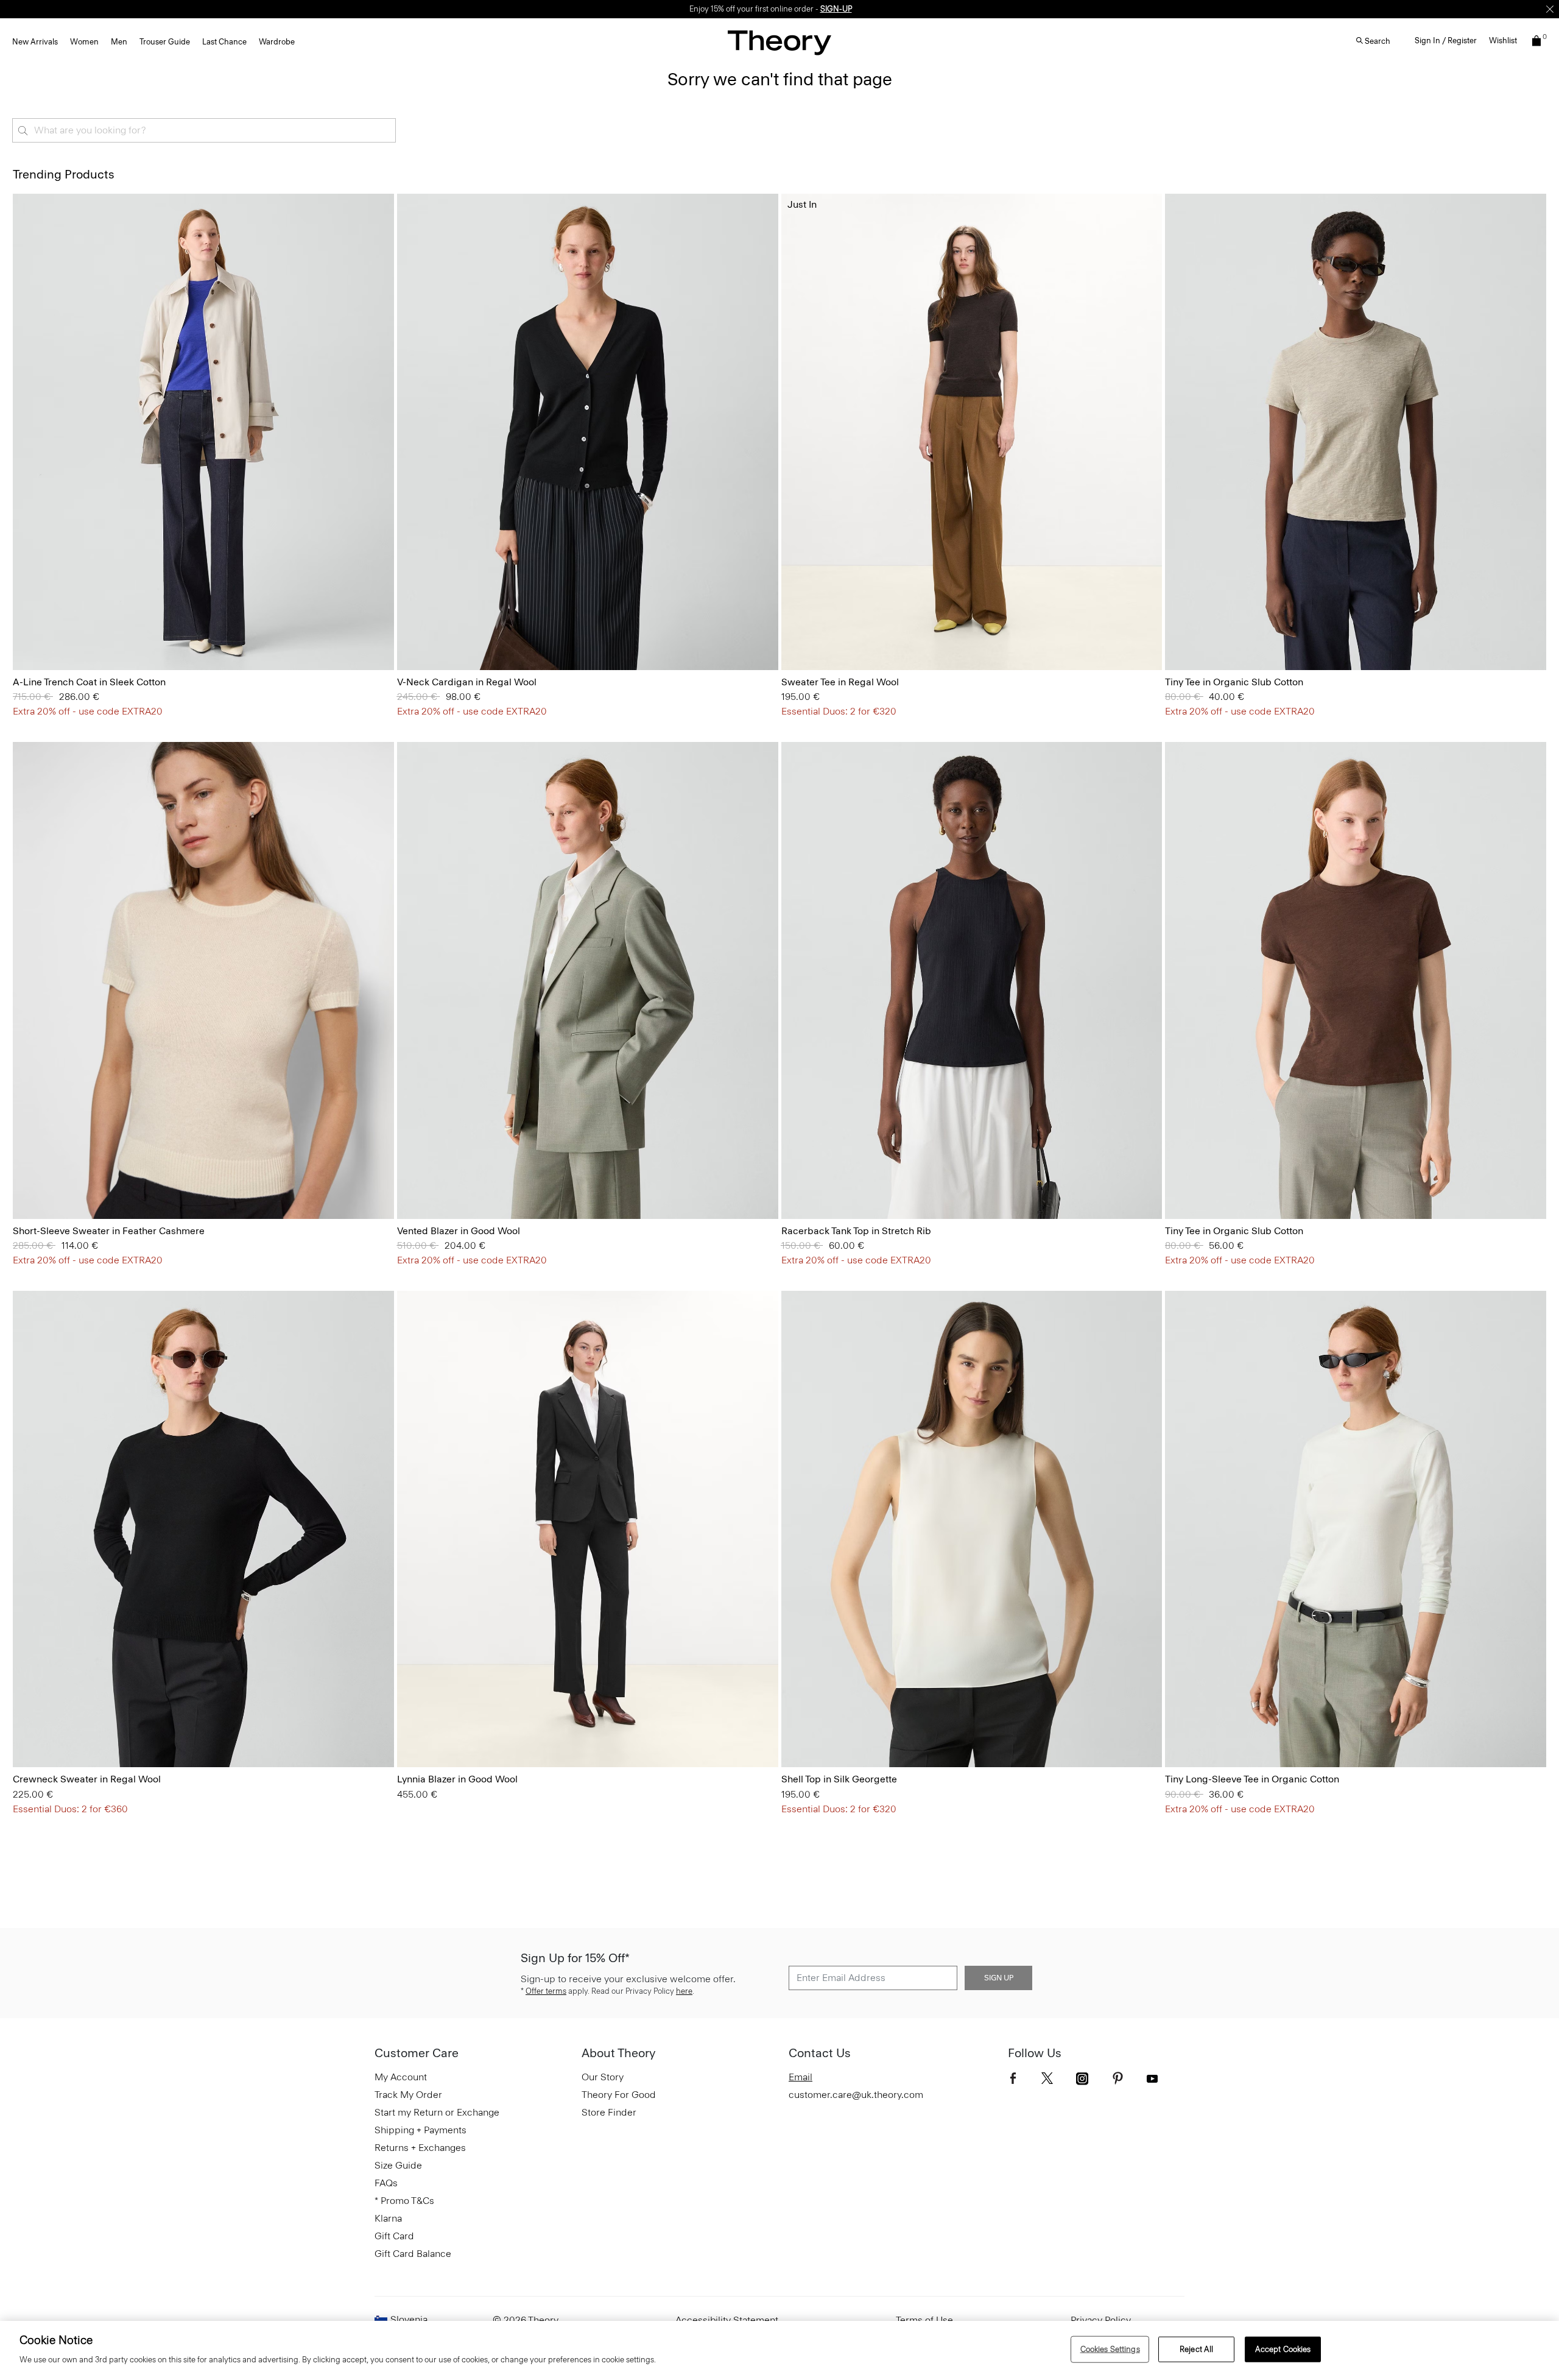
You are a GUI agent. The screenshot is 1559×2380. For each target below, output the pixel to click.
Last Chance (224, 42)
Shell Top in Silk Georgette (839, 1779)
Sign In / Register (1446, 41)
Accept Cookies (1283, 2349)
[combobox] (204, 130)
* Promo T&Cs (404, 2201)
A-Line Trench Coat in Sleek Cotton (89, 682)
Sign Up (999, 1978)
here (684, 1991)
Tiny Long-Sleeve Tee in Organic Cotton (1252, 1779)
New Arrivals (35, 42)
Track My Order (408, 2095)
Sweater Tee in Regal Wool (840, 682)
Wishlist (1503, 41)
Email (801, 2077)
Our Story (603, 2077)
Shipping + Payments (421, 2130)
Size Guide (398, 2165)
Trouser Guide (165, 42)
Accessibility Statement (727, 2320)
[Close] (1550, 9)
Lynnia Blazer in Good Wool (457, 1779)
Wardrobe (277, 42)
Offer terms (546, 1991)
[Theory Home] (779, 42)
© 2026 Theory (526, 2320)
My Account (401, 2077)
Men (119, 42)
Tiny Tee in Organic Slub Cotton (1234, 682)
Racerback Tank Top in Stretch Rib (856, 1231)
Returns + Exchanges (420, 2148)
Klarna (388, 2218)
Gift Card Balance (413, 2254)
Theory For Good (619, 2095)
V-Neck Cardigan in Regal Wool (467, 682)
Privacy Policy (1101, 2320)
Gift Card (394, 2236)
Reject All (1196, 2349)
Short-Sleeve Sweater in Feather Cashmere (109, 1231)
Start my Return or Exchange (437, 2112)
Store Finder (609, 2112)
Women (84, 42)
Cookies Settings (1110, 2349)
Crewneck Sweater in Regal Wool (87, 1779)
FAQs (386, 2183)
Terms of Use (924, 2320)
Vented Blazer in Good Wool (459, 1231)
